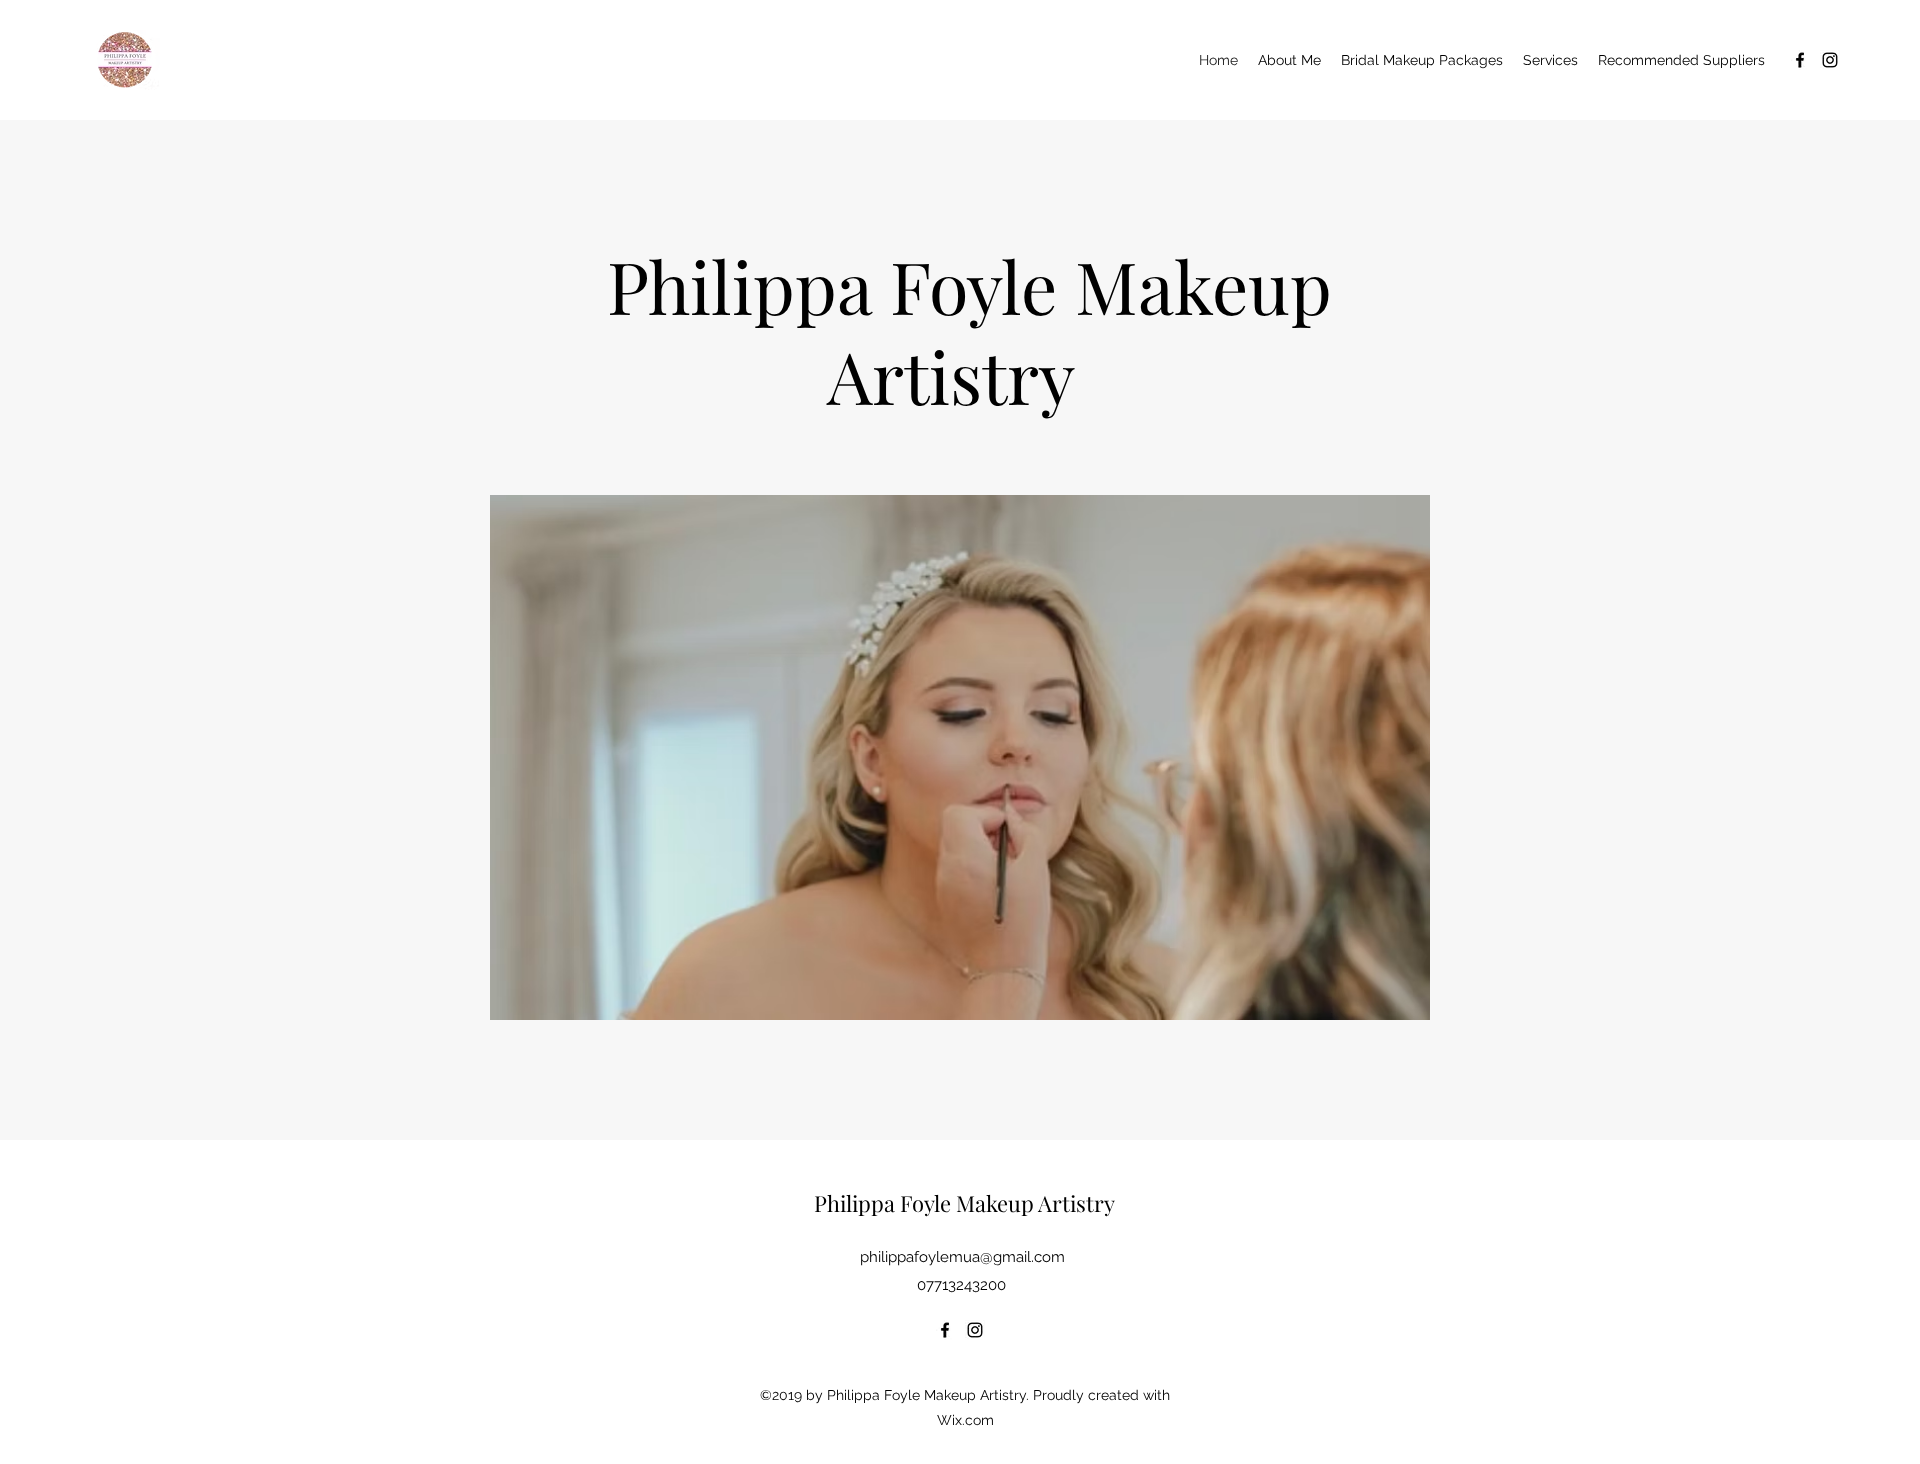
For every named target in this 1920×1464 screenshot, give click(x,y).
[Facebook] (1800, 60)
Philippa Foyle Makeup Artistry (964, 1203)
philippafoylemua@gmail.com (962, 1257)
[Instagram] (1830, 60)
